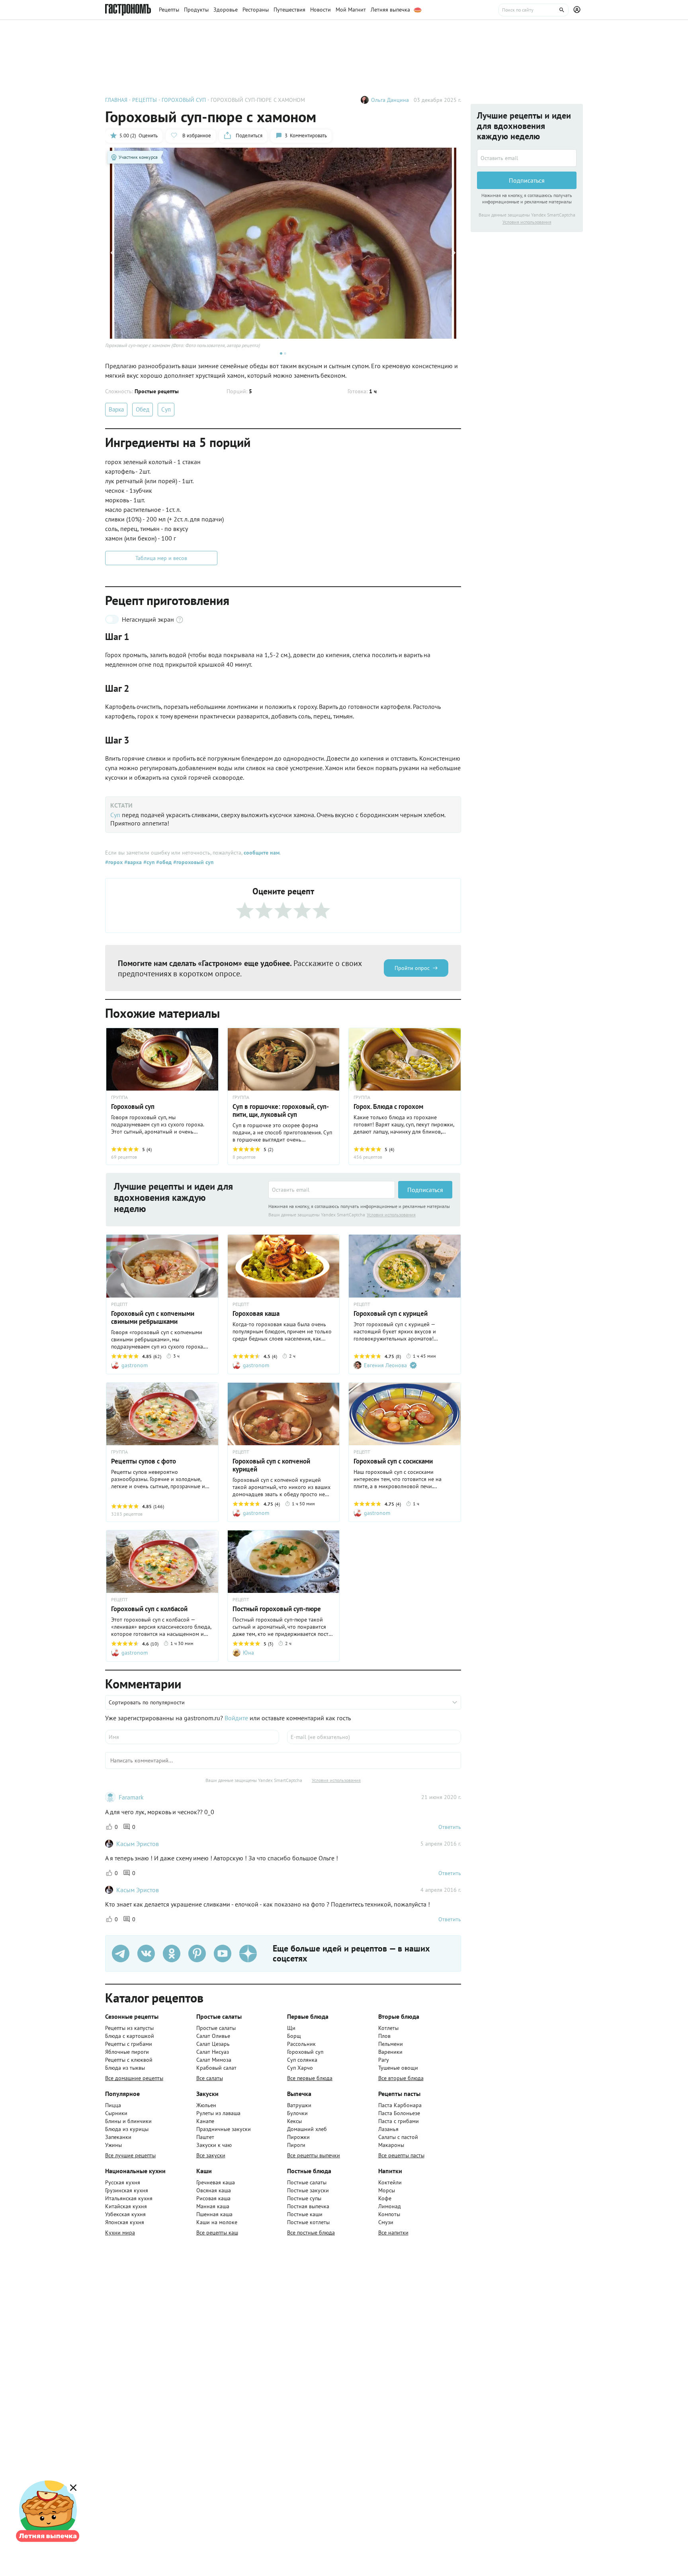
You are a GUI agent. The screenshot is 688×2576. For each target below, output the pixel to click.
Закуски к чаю (214, 2145)
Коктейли (390, 2182)
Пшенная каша (214, 2214)
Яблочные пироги (127, 2052)
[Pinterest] (197, 1953)
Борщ (294, 2036)
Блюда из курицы (127, 2129)
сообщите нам (262, 853)
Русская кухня (123, 2182)
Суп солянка (302, 2060)
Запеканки (118, 2137)
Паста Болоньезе (399, 2113)
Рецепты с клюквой (129, 2060)
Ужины (113, 2145)
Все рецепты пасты (401, 2155)
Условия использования (391, 1215)
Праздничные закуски (224, 2129)
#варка (132, 862)
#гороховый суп (193, 862)
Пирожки (298, 2137)
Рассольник (301, 2044)
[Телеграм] (121, 1953)
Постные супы (304, 2198)
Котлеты (388, 2028)
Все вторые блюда (401, 2078)
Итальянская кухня (129, 2198)
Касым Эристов (138, 1844)
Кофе (385, 2198)
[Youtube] (223, 1953)
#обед (163, 862)
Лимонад (390, 2206)
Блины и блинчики (128, 2121)
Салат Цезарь (213, 2044)
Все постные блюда (311, 2233)
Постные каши (305, 2214)
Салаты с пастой (398, 2137)
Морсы (387, 2190)
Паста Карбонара (400, 2105)
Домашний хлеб (307, 2129)
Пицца (113, 2105)
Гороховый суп (305, 2052)
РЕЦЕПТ (119, 1304)
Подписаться (425, 1190)
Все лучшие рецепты (130, 2155)
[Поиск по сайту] (534, 10)
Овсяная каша (214, 2190)
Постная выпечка (308, 2206)
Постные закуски (308, 2190)
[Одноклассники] (172, 1953)
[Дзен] (248, 1953)
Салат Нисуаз (213, 2052)
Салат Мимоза (214, 2060)
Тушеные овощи (398, 2068)
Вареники (390, 2052)
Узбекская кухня (125, 2214)
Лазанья (388, 2129)
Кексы (294, 2121)
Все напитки (393, 2233)
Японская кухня (125, 2222)
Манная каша (213, 2206)
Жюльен (206, 2105)
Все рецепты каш (217, 2233)
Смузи (386, 2222)
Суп (166, 409)
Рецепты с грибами (129, 2044)
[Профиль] (578, 10)
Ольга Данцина (390, 100)
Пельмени (391, 2044)
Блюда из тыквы (125, 2068)
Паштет (205, 2137)
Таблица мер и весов (161, 558)
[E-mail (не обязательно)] (374, 1737)
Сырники (116, 2113)
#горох (114, 862)
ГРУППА (119, 1097)
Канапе (205, 2121)
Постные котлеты (308, 2222)
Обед (143, 409)
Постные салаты (307, 2182)
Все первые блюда (310, 2078)
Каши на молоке (217, 2222)
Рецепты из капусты (129, 2028)
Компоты (389, 2214)
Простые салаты (216, 2028)
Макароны (391, 2145)
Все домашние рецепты (134, 2078)
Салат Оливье (213, 2036)
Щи (291, 2028)
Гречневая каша (216, 2182)
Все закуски (211, 2155)
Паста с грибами (399, 2121)
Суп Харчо (300, 2068)
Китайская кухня (126, 2206)
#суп (148, 862)
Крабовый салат (216, 2068)
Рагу (384, 2060)
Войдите (236, 1718)
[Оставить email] (332, 1190)
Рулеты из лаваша (218, 2113)
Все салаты (210, 2078)
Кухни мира (120, 2233)
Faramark (131, 1797)
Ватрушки (299, 2105)
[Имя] (192, 1737)
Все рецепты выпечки (314, 2155)
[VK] (146, 1953)
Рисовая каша (213, 2198)
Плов (384, 2036)
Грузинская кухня (127, 2190)
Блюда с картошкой (130, 2036)
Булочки (297, 2113)
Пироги (296, 2145)
